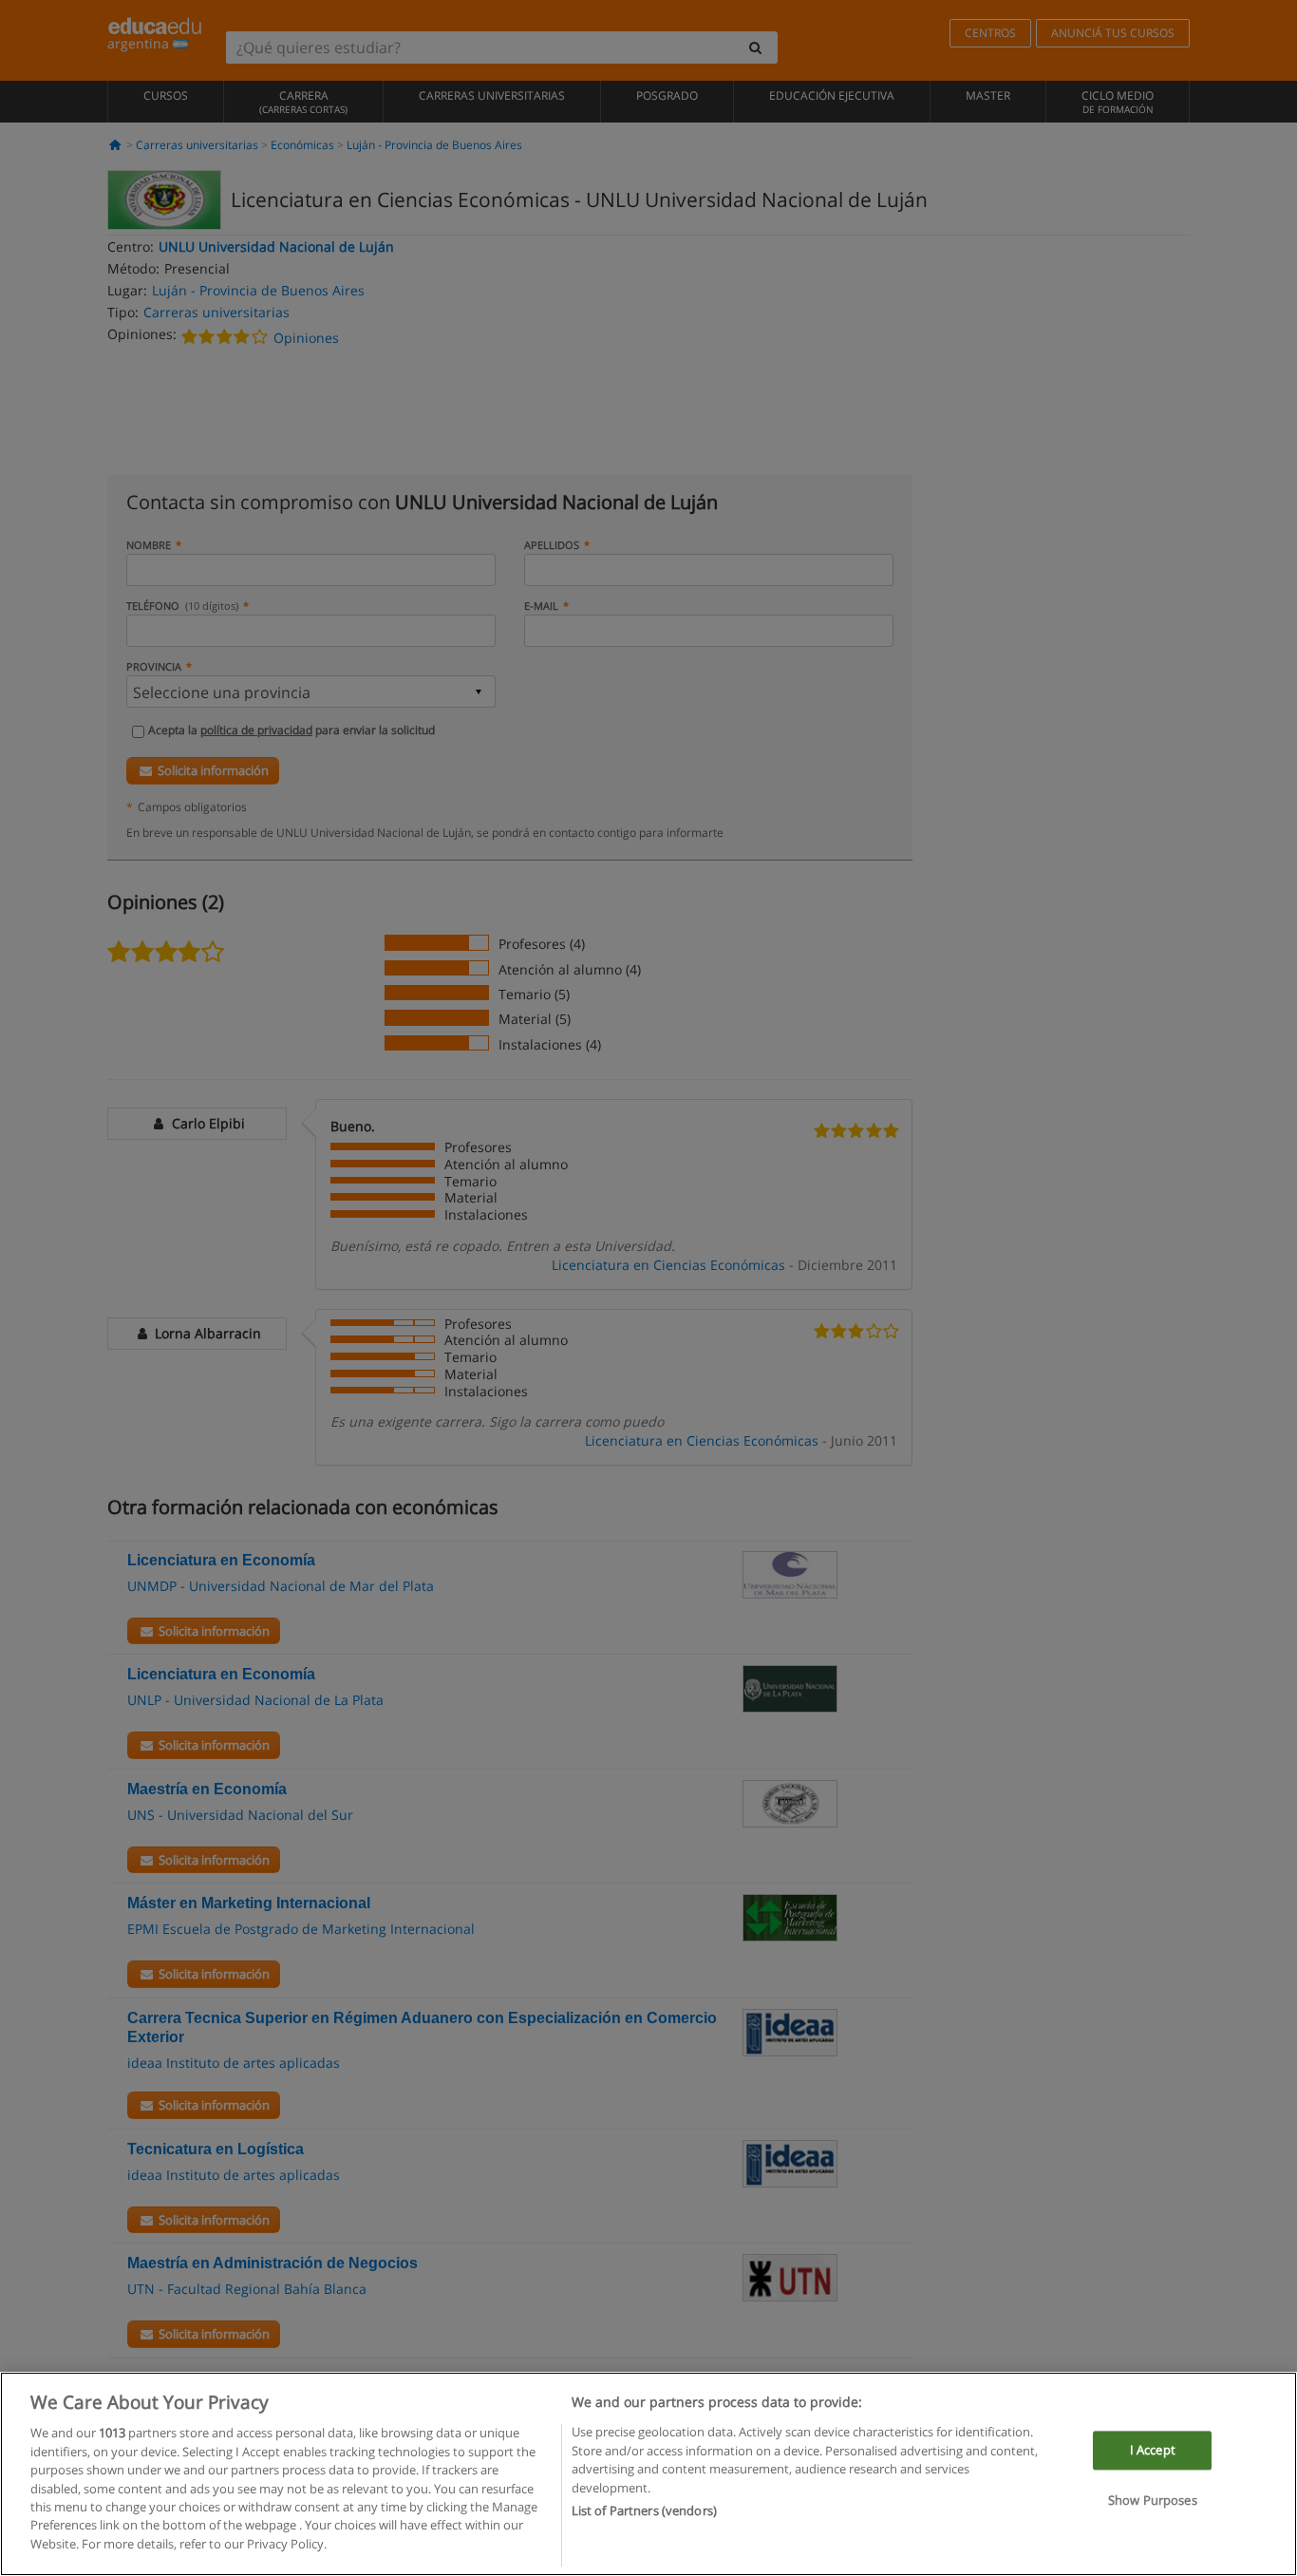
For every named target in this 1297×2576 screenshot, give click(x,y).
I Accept (1153, 2450)
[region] (648, 2474)
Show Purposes (1153, 2501)
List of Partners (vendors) (644, 2510)
